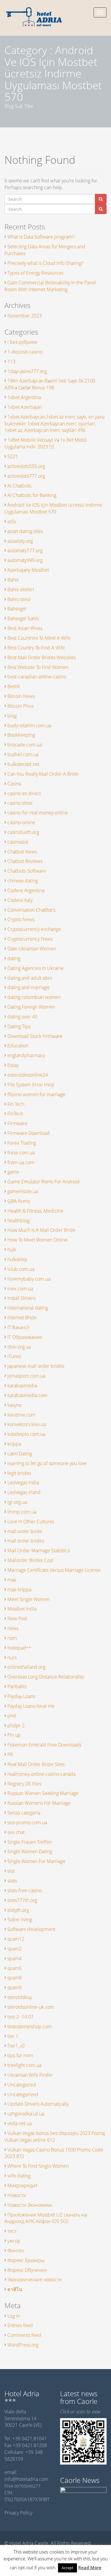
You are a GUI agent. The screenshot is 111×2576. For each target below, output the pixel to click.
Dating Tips (19, 1026)
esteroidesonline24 (28, 1075)
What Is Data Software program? (41, 237)
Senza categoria (24, 1813)
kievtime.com (21, 1415)
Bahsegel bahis (23, 618)
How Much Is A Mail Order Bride (41, 1230)
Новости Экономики (30, 2205)
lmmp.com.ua (22, 1512)
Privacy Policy (18, 2513)
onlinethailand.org (26, 1667)
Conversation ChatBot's (31, 910)
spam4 (15, 1958)
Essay (13, 1065)
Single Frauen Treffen (30, 1842)
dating (14, 958)
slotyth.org (18, 1910)
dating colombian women (34, 997)
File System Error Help (31, 1085)
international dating (28, 1308)
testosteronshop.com (30, 2026)
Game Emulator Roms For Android (44, 1182)
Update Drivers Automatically (38, 2104)
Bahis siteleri (21, 589)
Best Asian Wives (25, 628)
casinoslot (18, 842)
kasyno (15, 1405)
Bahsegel (17, 609)
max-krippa (19, 1590)
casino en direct (24, 793)
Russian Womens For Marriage (39, 1803)
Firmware (17, 1123)
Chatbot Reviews (25, 861)
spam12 (16, 1939)
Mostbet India (22, 1609)
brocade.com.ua (25, 745)
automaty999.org (25, 560)
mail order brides (26, 1541)
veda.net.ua (20, 2123)
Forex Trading (22, 1143)
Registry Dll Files (24, 1784)
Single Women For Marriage (36, 1861)
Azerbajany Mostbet (28, 570)
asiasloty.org (20, 541)
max (12, 1580)
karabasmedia (22, 1386)
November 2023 (25, 316)
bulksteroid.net (23, 764)
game (13, 1172)
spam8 (15, 1978)
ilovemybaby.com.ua (29, 1279)
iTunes (14, 1356)
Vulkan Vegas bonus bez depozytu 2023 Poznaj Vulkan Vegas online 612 (55, 2137)
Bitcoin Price (21, 706)
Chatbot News (22, 852)
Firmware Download (29, 1133)
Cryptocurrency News (30, 939)
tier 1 (13, 2036)
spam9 (15, 1987)
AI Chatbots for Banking (32, 495)
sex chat (16, 1832)
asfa (12, 521)
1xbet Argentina (24, 397)
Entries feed (20, 2325)
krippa (14, 1444)
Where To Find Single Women (38, 2166)
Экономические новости (35, 2279)
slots (12, 1881)
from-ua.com (21, 1162)
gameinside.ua (23, 1191)
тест (12, 2231)
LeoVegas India (23, 1483)
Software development (31, 1929)
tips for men (20, 2055)
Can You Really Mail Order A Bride (43, 774)
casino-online (21, 822)
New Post (17, 1618)
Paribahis (17, 1686)
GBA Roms (19, 1201)
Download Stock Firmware (35, 1036)
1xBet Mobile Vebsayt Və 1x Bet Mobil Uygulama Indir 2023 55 (46, 443)
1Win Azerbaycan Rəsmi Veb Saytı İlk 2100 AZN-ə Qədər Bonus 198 (50, 384)
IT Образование (25, 1337)
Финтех (16, 2251)
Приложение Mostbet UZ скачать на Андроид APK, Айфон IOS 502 (46, 2218)
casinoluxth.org (23, 832)
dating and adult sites (30, 978)
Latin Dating (20, 1454)
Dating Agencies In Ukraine (36, 968)
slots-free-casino (25, 1890)
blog (12, 716)
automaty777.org (25, 550)
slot (11, 1871)
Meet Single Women (29, 1599)
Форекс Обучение (27, 2270)
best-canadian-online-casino (37, 677)
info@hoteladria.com (26, 2479)
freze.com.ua (21, 1153)
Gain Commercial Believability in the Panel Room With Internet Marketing (50, 286)
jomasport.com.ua (26, 1376)
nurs (12, 1658)
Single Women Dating (30, 1851)
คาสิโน (15, 2289)
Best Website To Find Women (38, 667)
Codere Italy (20, 900)
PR (10, 1754)
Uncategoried (22, 2085)
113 (11, 362)
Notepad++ (19, 1648)
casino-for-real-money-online (38, 813)
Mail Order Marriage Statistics (38, 1551)
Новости (17, 2195)
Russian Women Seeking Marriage (43, 1793)
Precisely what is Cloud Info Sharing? (45, 263)
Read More (90, 2567)
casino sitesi (20, 803)
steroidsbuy (20, 1997)
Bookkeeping (21, 735)
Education (18, 1046)
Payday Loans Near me (31, 1706)
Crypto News (21, 919)
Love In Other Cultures (31, 1522)
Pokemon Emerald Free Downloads (44, 1745)
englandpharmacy (26, 1055)
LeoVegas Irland (24, 1492)
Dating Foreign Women (31, 1007)
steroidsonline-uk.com (31, 2007)
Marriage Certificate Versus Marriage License (54, 1570)
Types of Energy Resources (35, 273)
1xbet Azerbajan (25, 407)
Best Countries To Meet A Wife (39, 638)
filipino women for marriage (36, 1094)
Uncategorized (23, 2094)
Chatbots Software (27, 871)
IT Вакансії (18, 1327)
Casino (14, 784)
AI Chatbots (19, 486)
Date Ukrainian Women (32, 949)
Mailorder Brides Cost (30, 1560)
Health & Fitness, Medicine (35, 1211)
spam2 (15, 1949)
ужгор (14, 2241)
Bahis (13, 580)
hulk (12, 1250)
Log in (14, 2316)
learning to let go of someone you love (47, 1463)
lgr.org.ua (17, 1502)
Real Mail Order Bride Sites (36, 1764)
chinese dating (23, 881)
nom (12, 1638)
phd (12, 1716)
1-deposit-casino (25, 352)
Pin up (14, 1735)
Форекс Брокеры (26, 2260)
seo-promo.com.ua (27, 1822)
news (13, 1628)
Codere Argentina (26, 890)
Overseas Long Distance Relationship (46, 1677)
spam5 (15, 1968)
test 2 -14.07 (20, 2017)
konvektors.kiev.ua (27, 1424)
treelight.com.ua (24, 2065)
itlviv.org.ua (19, 1347)
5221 (13, 456)
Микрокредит (22, 2185)
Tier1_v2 (16, 2046)
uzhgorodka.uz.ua (26, 2114)
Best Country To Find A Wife (36, 648)
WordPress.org (23, 2345)
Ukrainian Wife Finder (30, 2075)
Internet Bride (22, 1318)
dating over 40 (22, 1017)
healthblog (18, 1221)
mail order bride (25, 1531)
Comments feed (24, 2335)
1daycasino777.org (27, 371)
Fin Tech (16, 1104)
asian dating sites (25, 531)
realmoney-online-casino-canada (41, 1774)
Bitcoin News (21, 696)
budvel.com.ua (23, 754)
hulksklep (17, 1259)
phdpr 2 (16, 1726)
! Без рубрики (22, 342)
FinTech (15, 1114)
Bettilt (14, 686)
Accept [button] (67, 2568)
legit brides (19, 1473)
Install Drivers (21, 1298)
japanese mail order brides (36, 1366)
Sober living (20, 1919)
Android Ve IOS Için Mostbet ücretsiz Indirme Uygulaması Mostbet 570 (53, 508)
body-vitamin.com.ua (29, 725)
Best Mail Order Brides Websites (42, 657)
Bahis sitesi (19, 599)
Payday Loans (21, 1696)
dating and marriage (28, 987)
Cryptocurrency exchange (34, 929)
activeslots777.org (26, 476)
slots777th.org (22, 1900)
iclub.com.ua (21, 1269)
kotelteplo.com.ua (26, 1434)
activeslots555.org (26, 466)
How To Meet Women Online (37, 1240)
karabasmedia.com (27, 1395)
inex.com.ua (20, 1289)
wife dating (19, 2176)
